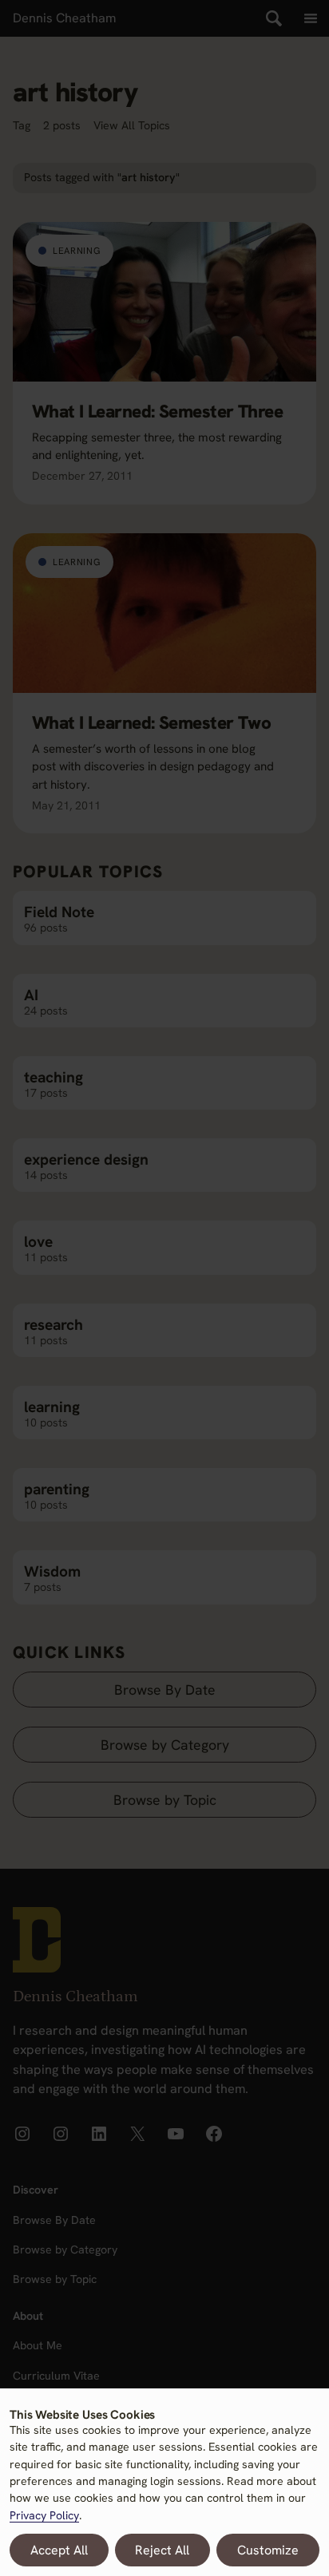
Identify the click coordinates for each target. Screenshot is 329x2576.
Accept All (59, 2550)
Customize (268, 2550)
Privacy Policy (44, 2515)
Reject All (162, 2550)
